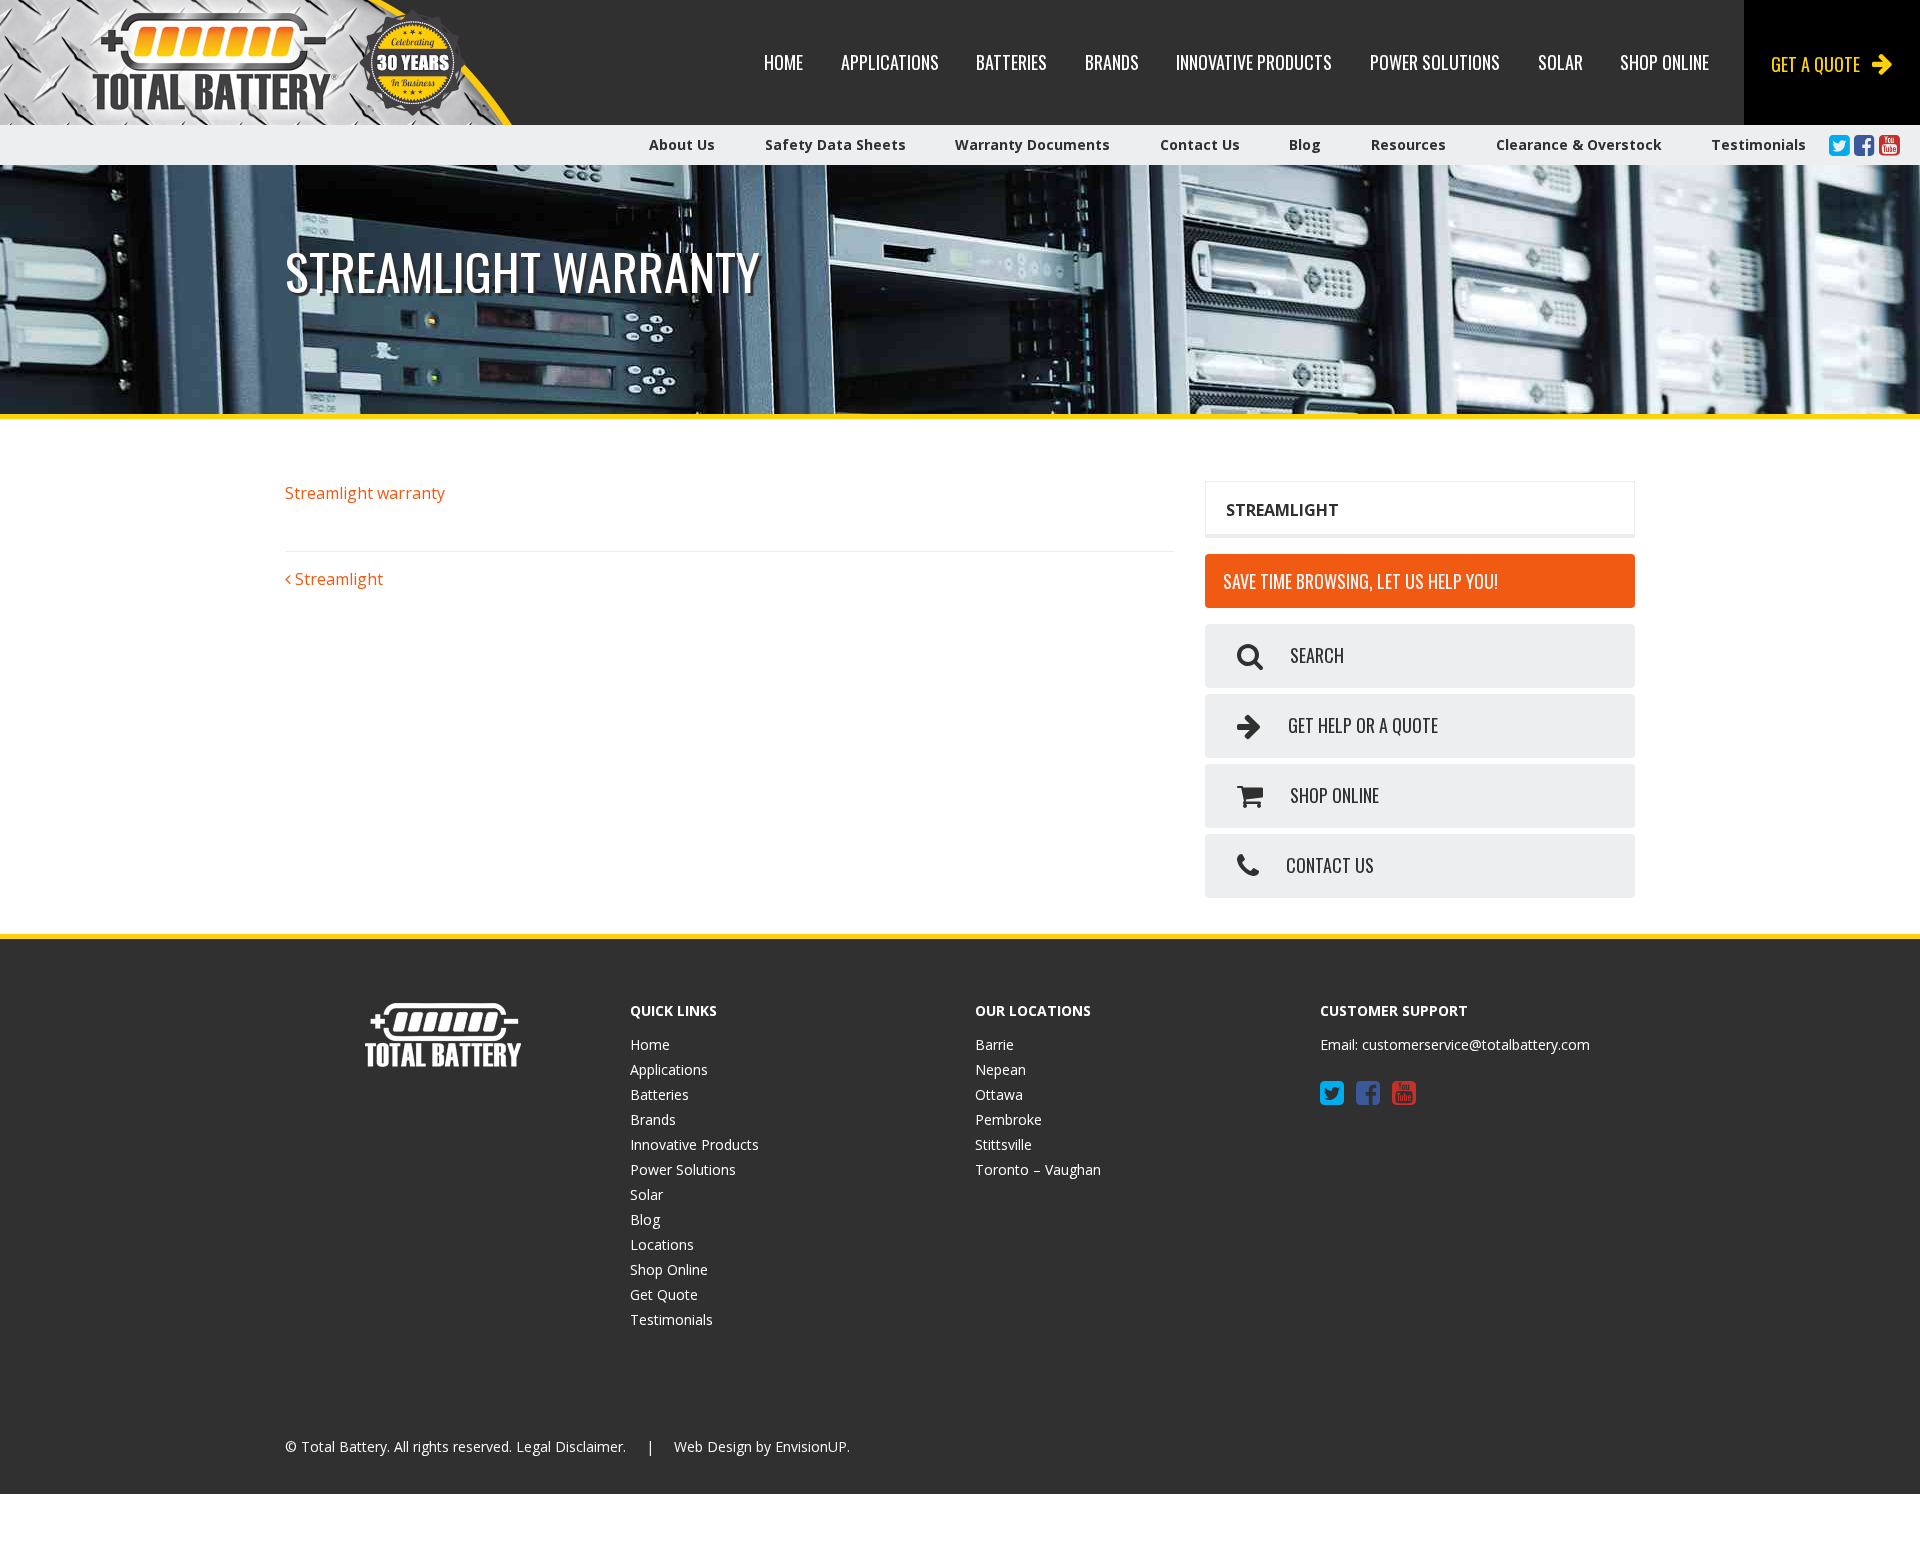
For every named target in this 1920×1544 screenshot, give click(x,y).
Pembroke (1008, 1119)
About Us (682, 144)
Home (783, 62)
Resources (1408, 144)
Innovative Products (1254, 62)
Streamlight (337, 579)
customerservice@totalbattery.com (1476, 1044)
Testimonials (1758, 144)
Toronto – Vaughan (1038, 1169)
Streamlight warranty (365, 493)
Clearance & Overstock (1579, 144)
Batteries (1011, 62)
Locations (662, 1244)
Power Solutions (1435, 62)
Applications (890, 62)
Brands (1112, 62)
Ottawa (999, 1094)
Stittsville (1003, 1144)
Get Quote (664, 1294)
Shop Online (1664, 62)
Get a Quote (1815, 64)
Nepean (1000, 1069)
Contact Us (1200, 144)
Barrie (994, 1044)
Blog (1305, 144)
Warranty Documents (1032, 144)
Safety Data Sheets (835, 144)
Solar (1560, 62)
